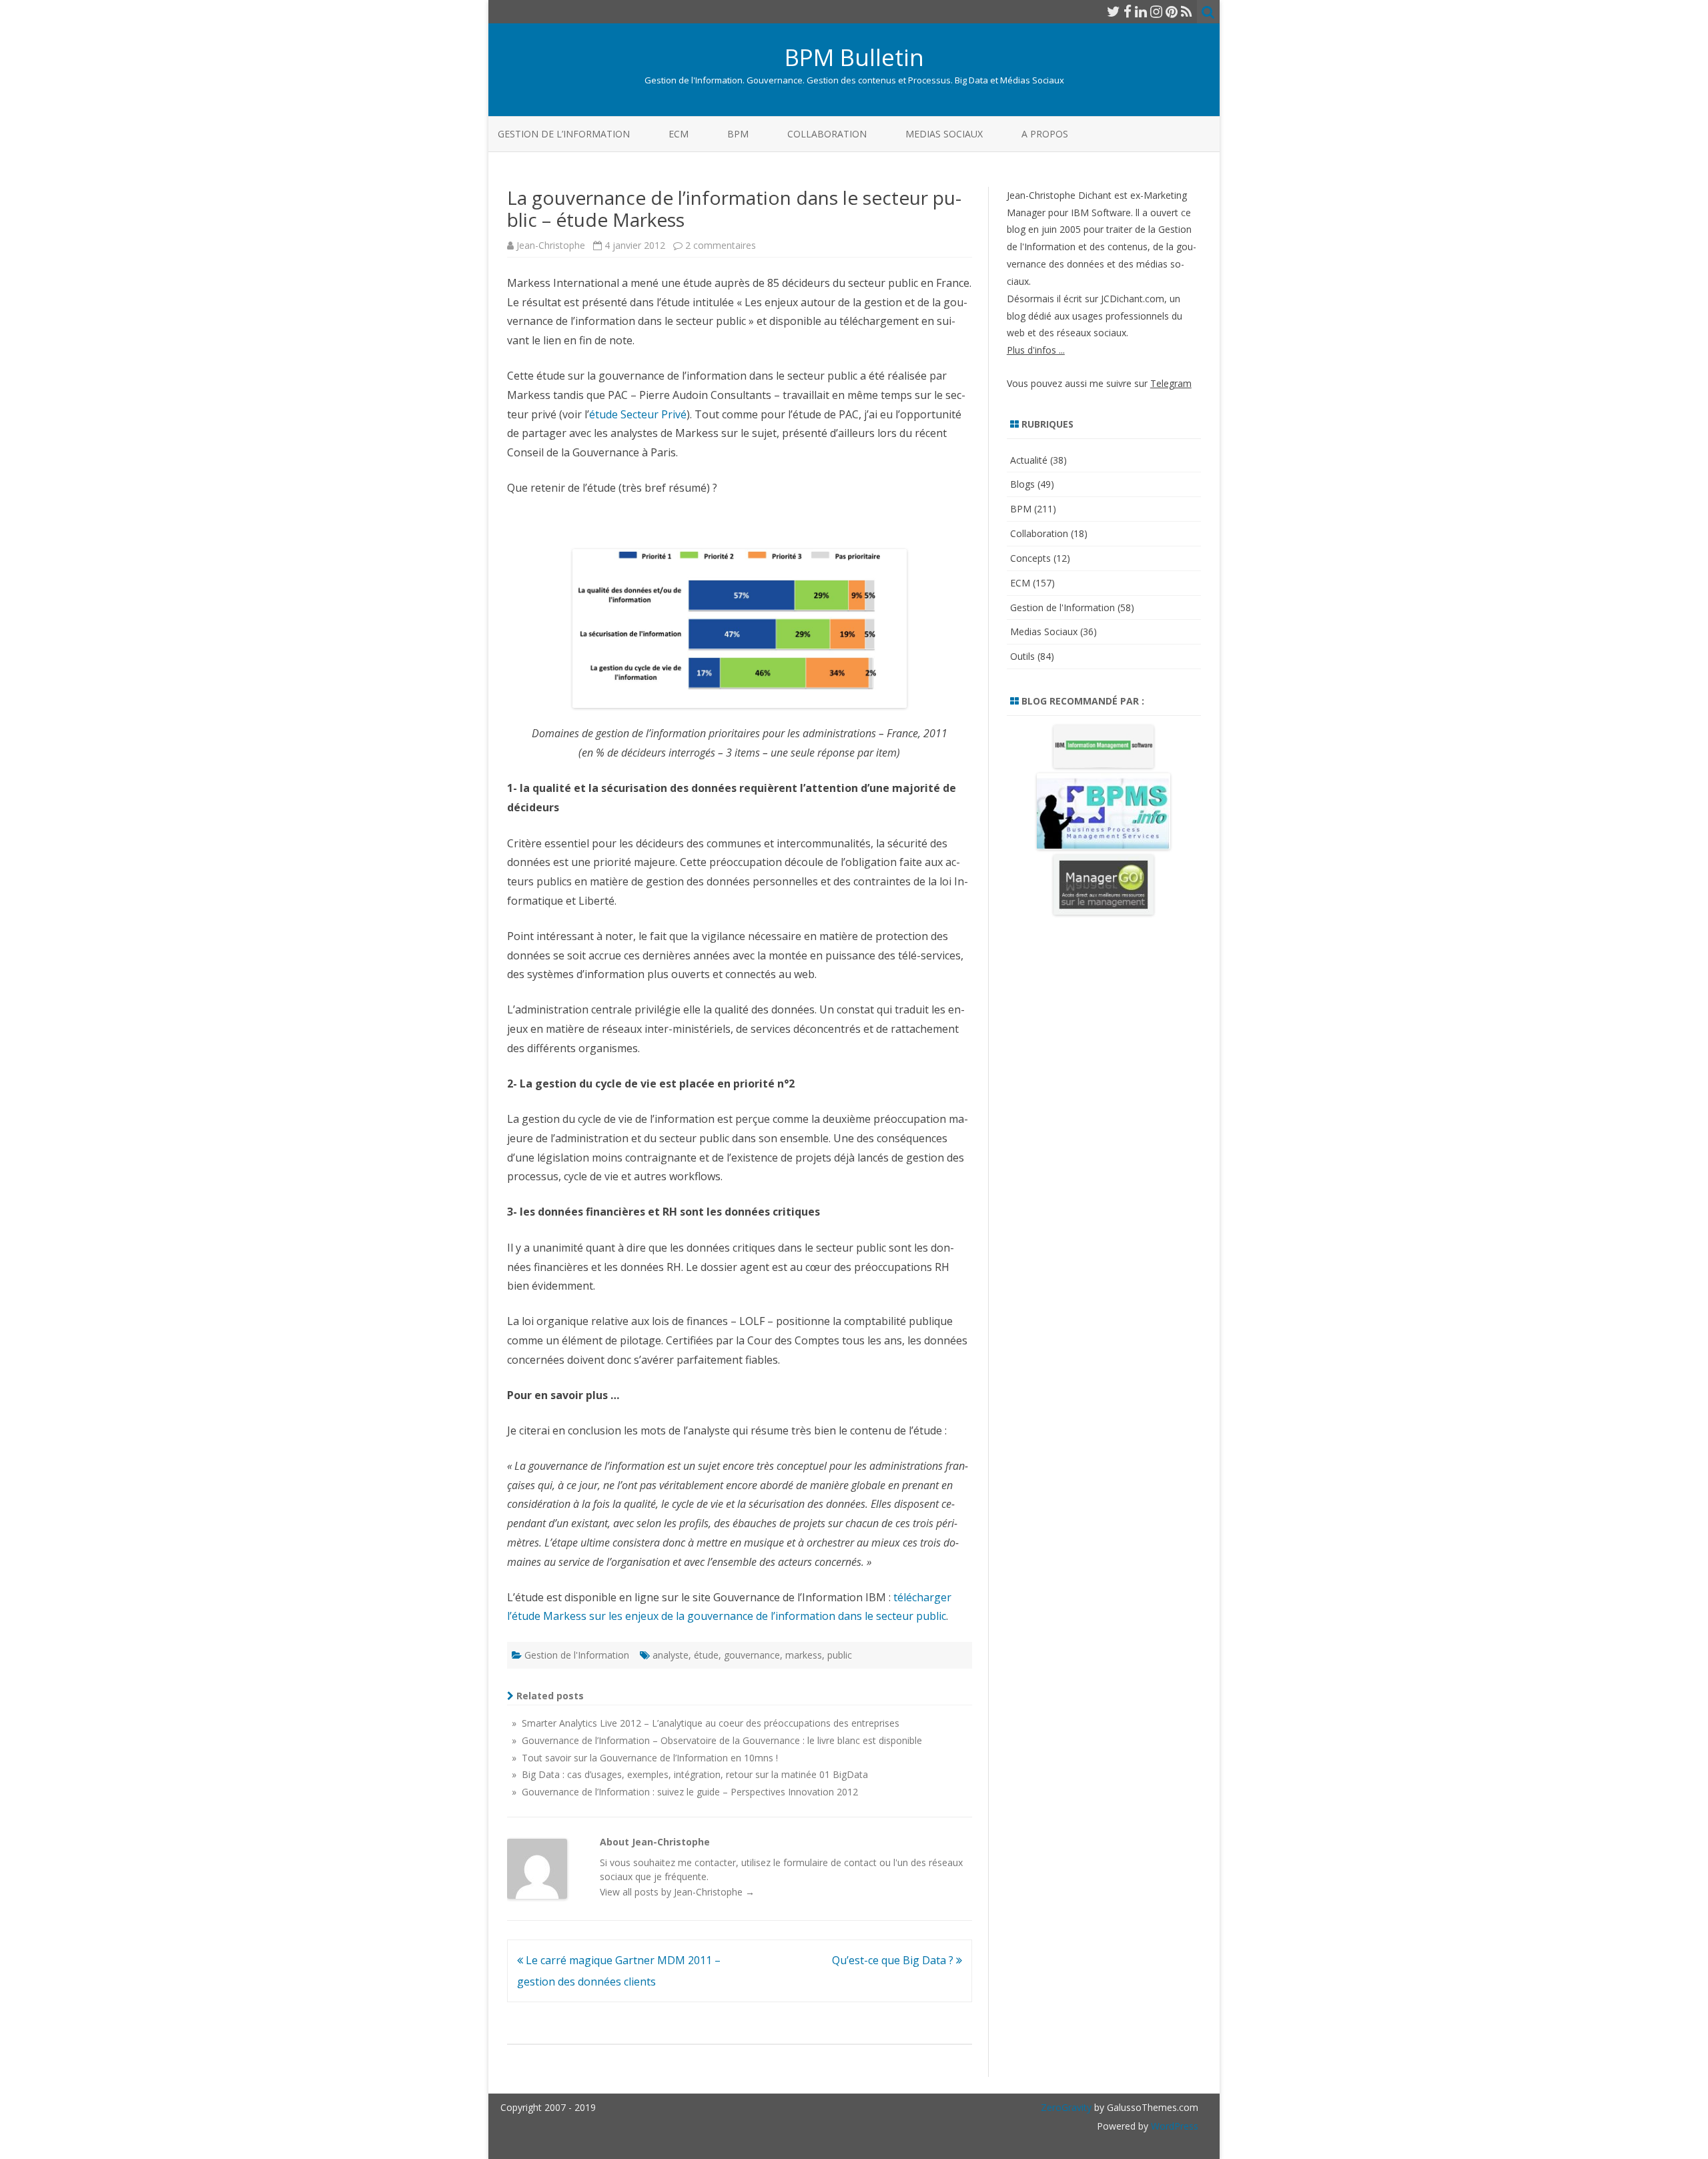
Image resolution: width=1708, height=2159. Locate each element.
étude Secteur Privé (638, 414)
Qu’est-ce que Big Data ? (894, 1960)
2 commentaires (721, 245)
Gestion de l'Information (577, 1655)
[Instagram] (1156, 11)
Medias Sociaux (944, 134)
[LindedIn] (1141, 11)
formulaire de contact (830, 1862)
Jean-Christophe (551, 245)
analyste (671, 1655)
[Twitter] (1114, 11)
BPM (738, 134)
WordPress (1173, 2126)
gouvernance (752, 1655)
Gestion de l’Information (564, 134)
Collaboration (827, 134)
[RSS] (1187, 11)
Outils (1022, 656)
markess (804, 1655)
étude (706, 1655)
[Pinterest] (1172, 11)
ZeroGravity (1066, 2107)
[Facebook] (1128, 11)
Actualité (1029, 460)
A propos (1045, 134)
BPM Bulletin (854, 57)
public (840, 1655)
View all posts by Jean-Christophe (677, 1892)
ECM (679, 134)
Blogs (1022, 484)
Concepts (1030, 558)
